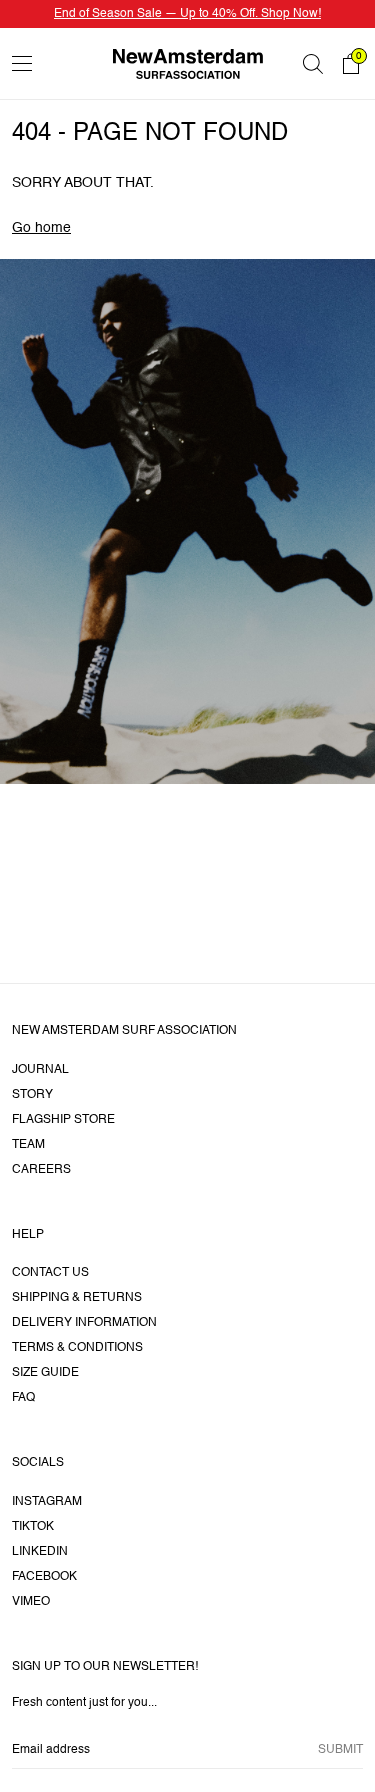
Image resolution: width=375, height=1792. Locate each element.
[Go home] (188, 63)
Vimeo (31, 1602)
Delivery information (84, 1323)
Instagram (47, 1502)
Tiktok (33, 1527)
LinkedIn (40, 1552)
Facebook (44, 1577)
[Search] (313, 64)
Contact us (50, 1273)
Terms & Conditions (77, 1348)
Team (28, 1145)
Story (32, 1095)
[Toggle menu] (22, 63)
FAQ (23, 1398)
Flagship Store (63, 1120)
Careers (41, 1170)
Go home (41, 228)
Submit (340, 1750)
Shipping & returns (77, 1298)
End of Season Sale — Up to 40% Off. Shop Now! (187, 14)
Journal (40, 1070)
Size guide (45, 1373)
